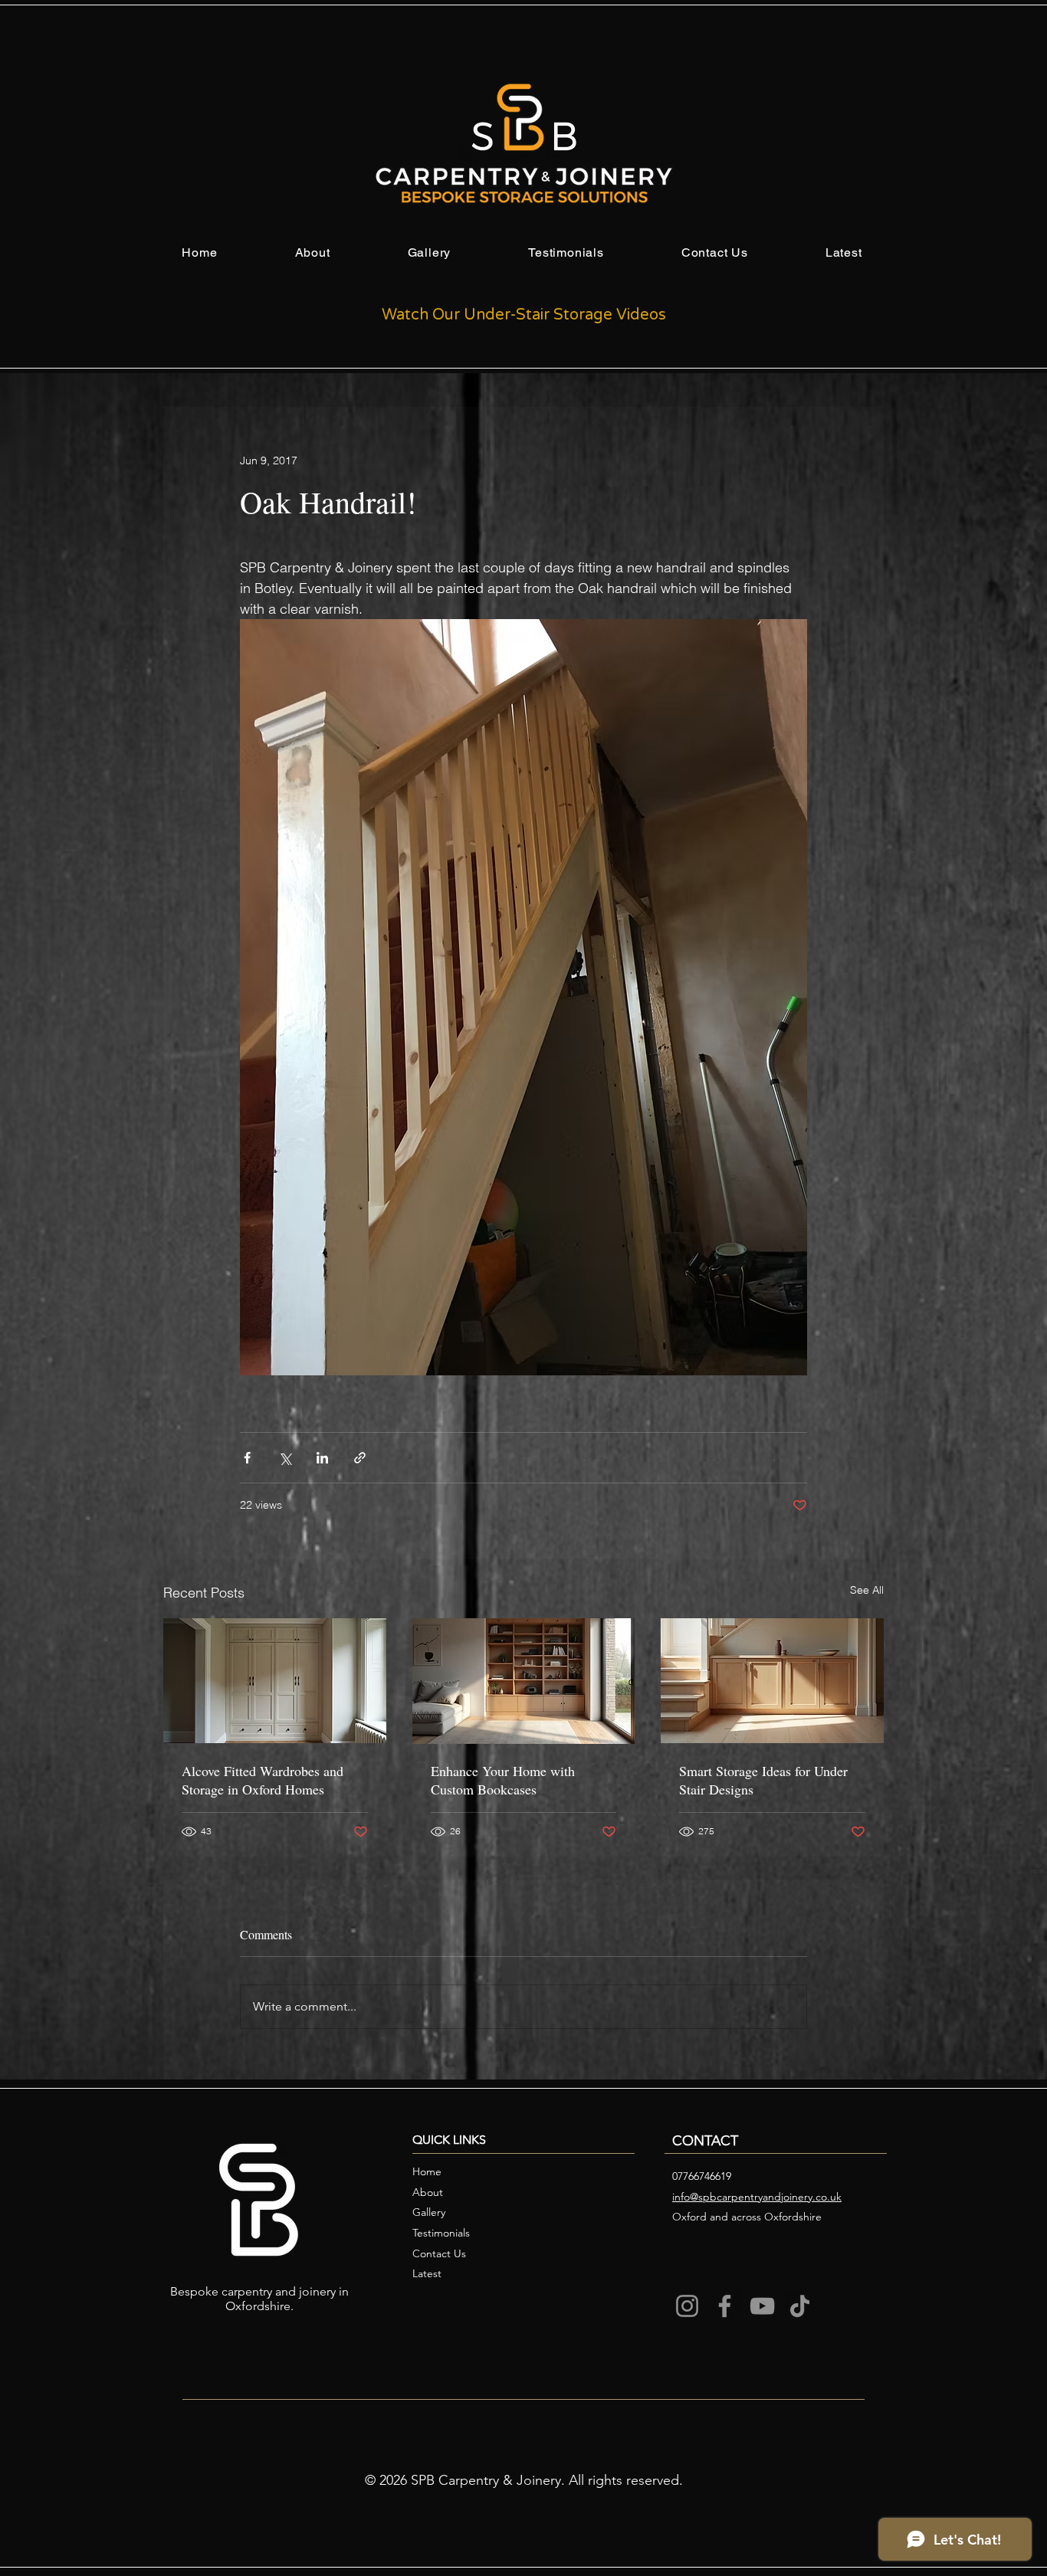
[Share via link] (360, 1458)
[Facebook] (725, 2306)
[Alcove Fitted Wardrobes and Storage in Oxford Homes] (275, 1681)
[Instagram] (687, 2306)
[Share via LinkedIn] (322, 1458)
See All (867, 1590)
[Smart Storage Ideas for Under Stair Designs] (772, 1681)
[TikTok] (800, 2306)
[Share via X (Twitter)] (285, 1458)
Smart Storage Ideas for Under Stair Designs (763, 1780)
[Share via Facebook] (247, 1458)
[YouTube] (762, 2306)
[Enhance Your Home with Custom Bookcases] (524, 1681)
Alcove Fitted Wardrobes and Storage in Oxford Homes (263, 1780)
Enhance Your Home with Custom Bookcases (503, 1780)
